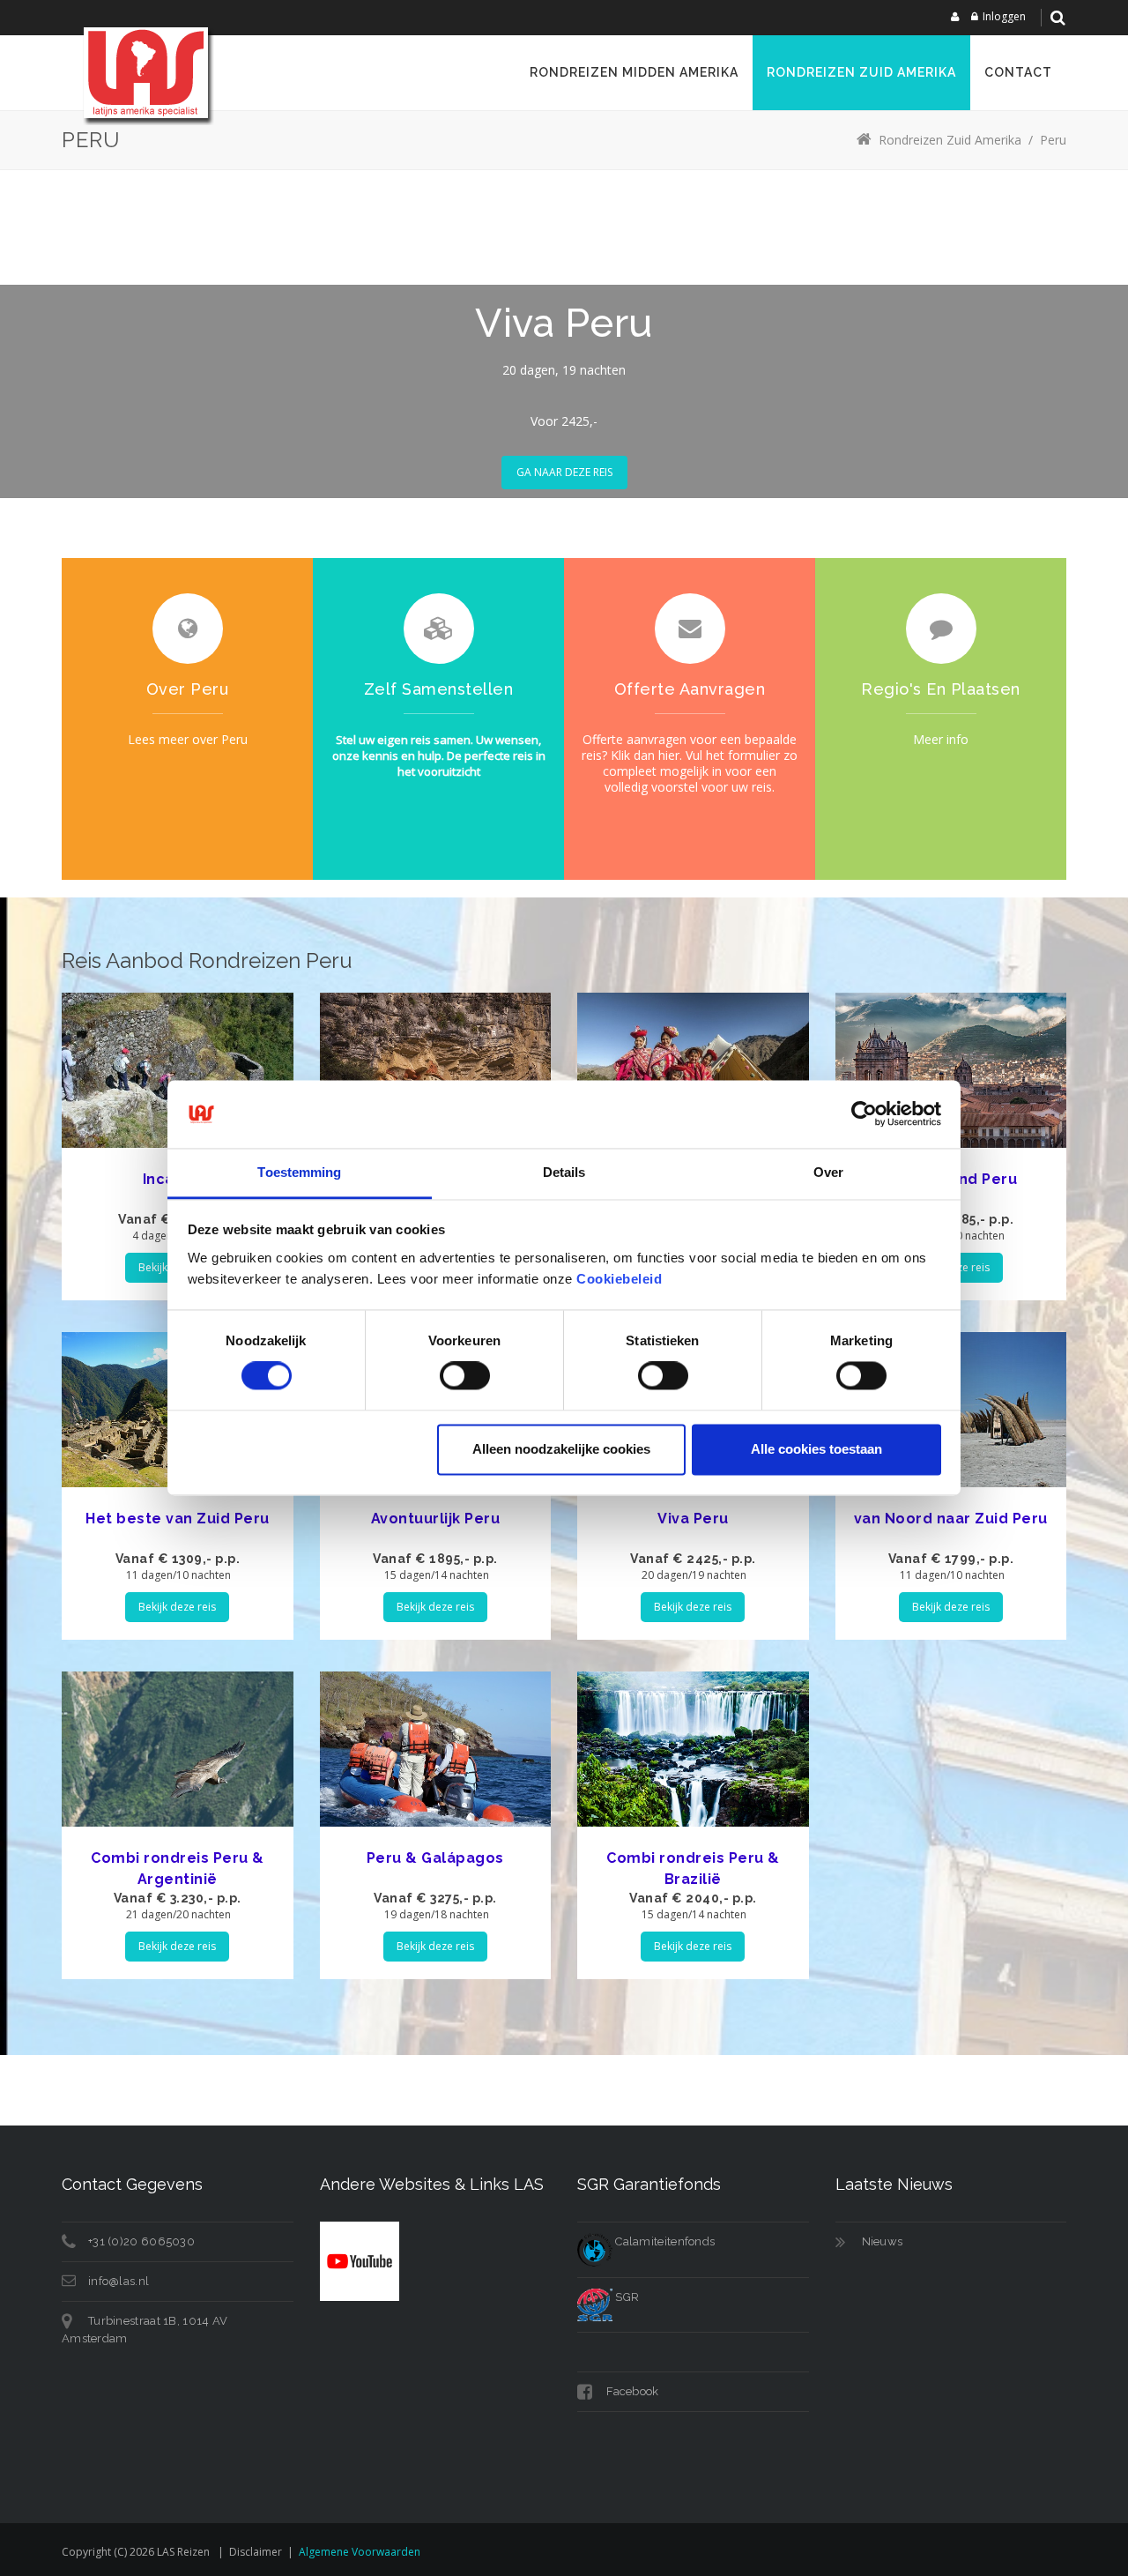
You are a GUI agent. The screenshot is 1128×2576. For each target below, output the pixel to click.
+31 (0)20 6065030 (141, 2241)
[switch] (465, 1376)
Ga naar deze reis (564, 472)
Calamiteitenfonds (664, 2241)
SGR (626, 2297)
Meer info (941, 739)
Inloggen (1004, 16)
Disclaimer (256, 2552)
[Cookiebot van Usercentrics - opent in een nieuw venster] (864, 1114)
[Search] (1057, 18)
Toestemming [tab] (299, 1172)
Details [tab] (564, 1172)
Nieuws (883, 2241)
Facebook (631, 2391)
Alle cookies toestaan (816, 1449)
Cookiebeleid (619, 1279)
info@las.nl (119, 2281)
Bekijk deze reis (177, 1607)
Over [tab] (828, 1172)
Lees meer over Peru (188, 739)
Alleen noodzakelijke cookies (561, 1449)
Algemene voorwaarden (360, 2552)
